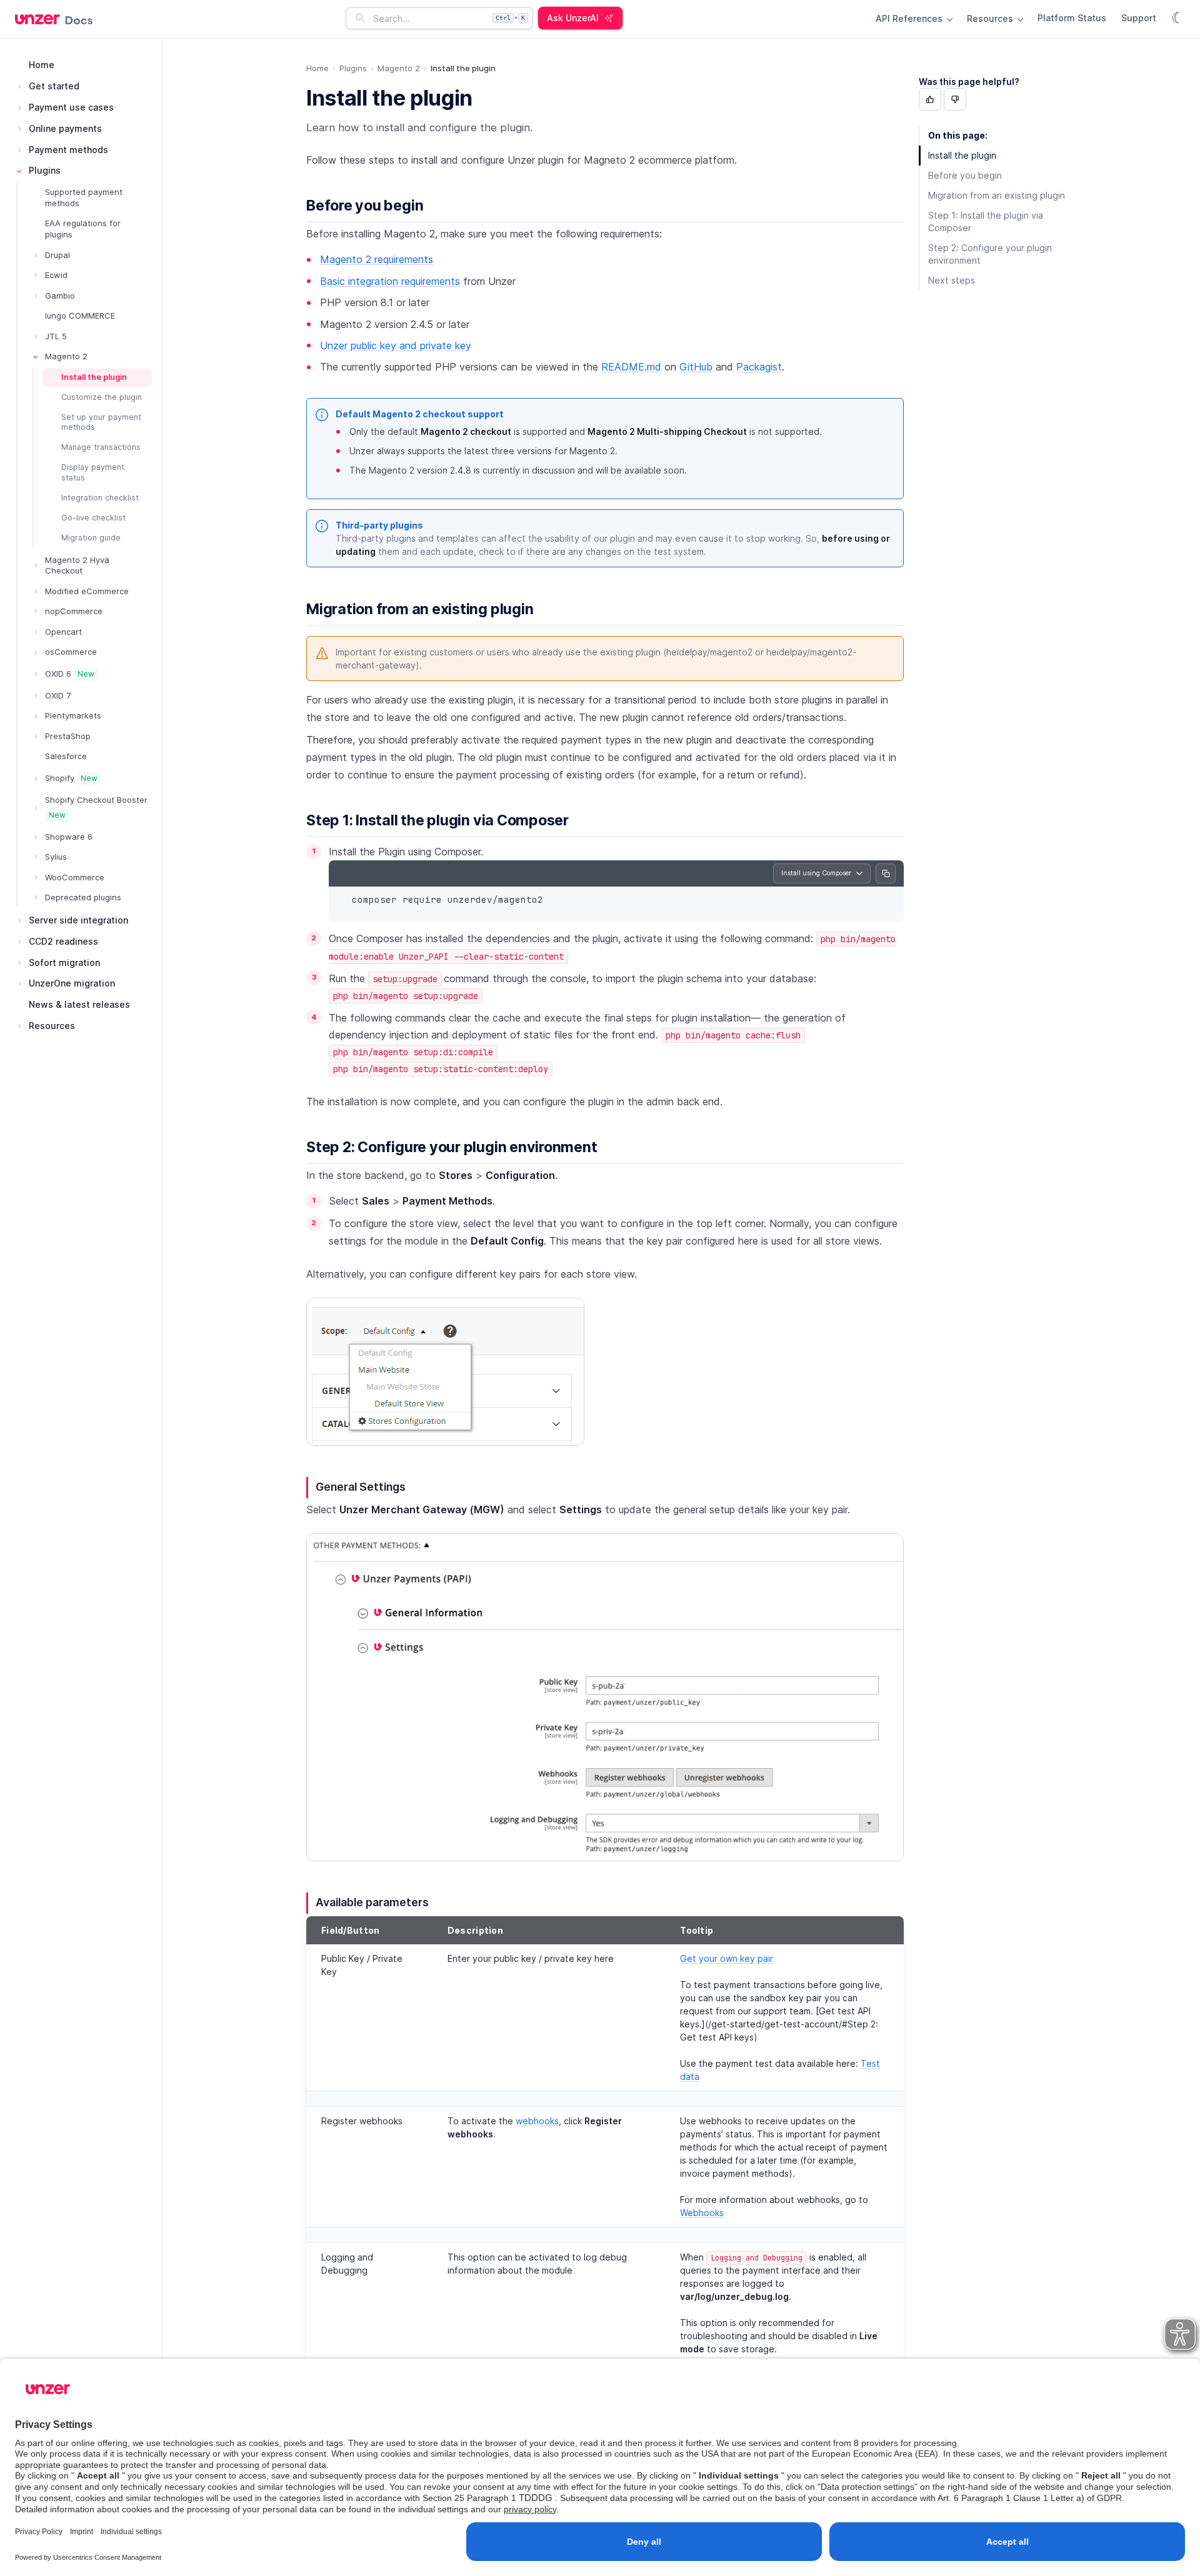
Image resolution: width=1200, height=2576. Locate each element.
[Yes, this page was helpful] (930, 99)
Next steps (952, 280)
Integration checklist (100, 498)
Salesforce (66, 756)
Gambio (60, 296)
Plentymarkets (73, 715)
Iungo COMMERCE (80, 316)
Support (1139, 18)
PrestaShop (68, 736)
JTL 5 (56, 336)
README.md (631, 367)
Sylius (56, 857)
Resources (991, 18)
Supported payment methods (84, 197)
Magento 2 (66, 356)
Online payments (65, 128)
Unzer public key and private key (396, 346)
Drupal (57, 255)
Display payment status (93, 472)
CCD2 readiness (63, 941)
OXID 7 (58, 695)
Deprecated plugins (83, 897)
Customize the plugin (102, 397)
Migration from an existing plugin (420, 609)
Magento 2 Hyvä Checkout (77, 565)
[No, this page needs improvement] (955, 99)
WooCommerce (75, 877)
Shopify (71, 778)
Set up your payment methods (101, 422)
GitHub (696, 367)
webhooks (537, 2121)
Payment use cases (71, 107)
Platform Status (1072, 18)
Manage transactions (101, 447)
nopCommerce (74, 611)
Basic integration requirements (390, 281)
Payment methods (68, 150)
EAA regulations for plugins (83, 229)
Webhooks (702, 2213)
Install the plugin (94, 377)
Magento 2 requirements (377, 259)
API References (910, 18)
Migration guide (91, 538)
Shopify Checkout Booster (96, 807)
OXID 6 (70, 674)
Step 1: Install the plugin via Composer (437, 820)
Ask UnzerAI (573, 18)
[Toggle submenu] (19, 86)
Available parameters (372, 1902)
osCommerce (71, 652)
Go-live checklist (93, 518)
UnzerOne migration (72, 983)
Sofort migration (64, 962)
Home (42, 65)
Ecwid (56, 275)
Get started (54, 86)
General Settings (361, 1487)
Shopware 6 (69, 837)
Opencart (63, 632)
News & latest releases (79, 1004)
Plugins (45, 170)
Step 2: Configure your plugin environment (452, 1147)
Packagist (759, 367)
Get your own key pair (727, 1958)
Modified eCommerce (87, 591)
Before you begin (365, 206)
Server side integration (78, 920)
